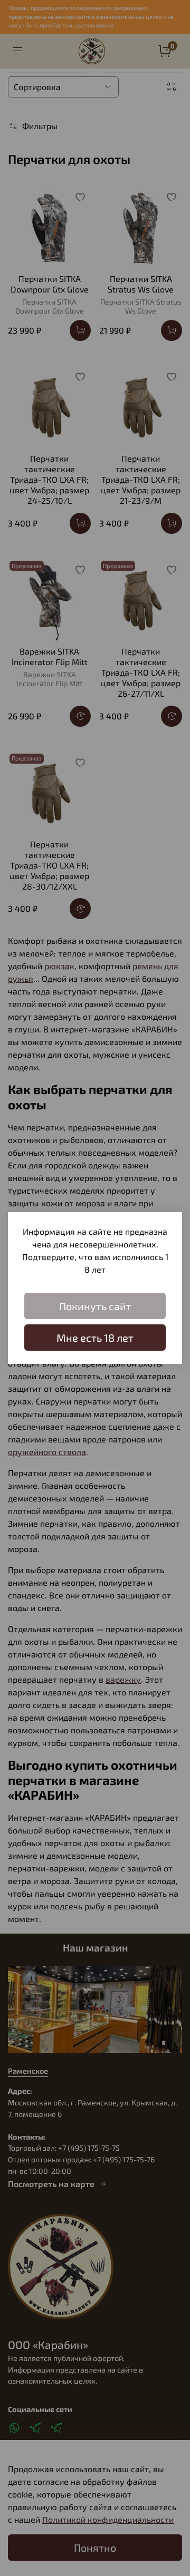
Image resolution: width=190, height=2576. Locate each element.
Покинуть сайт (95, 1306)
